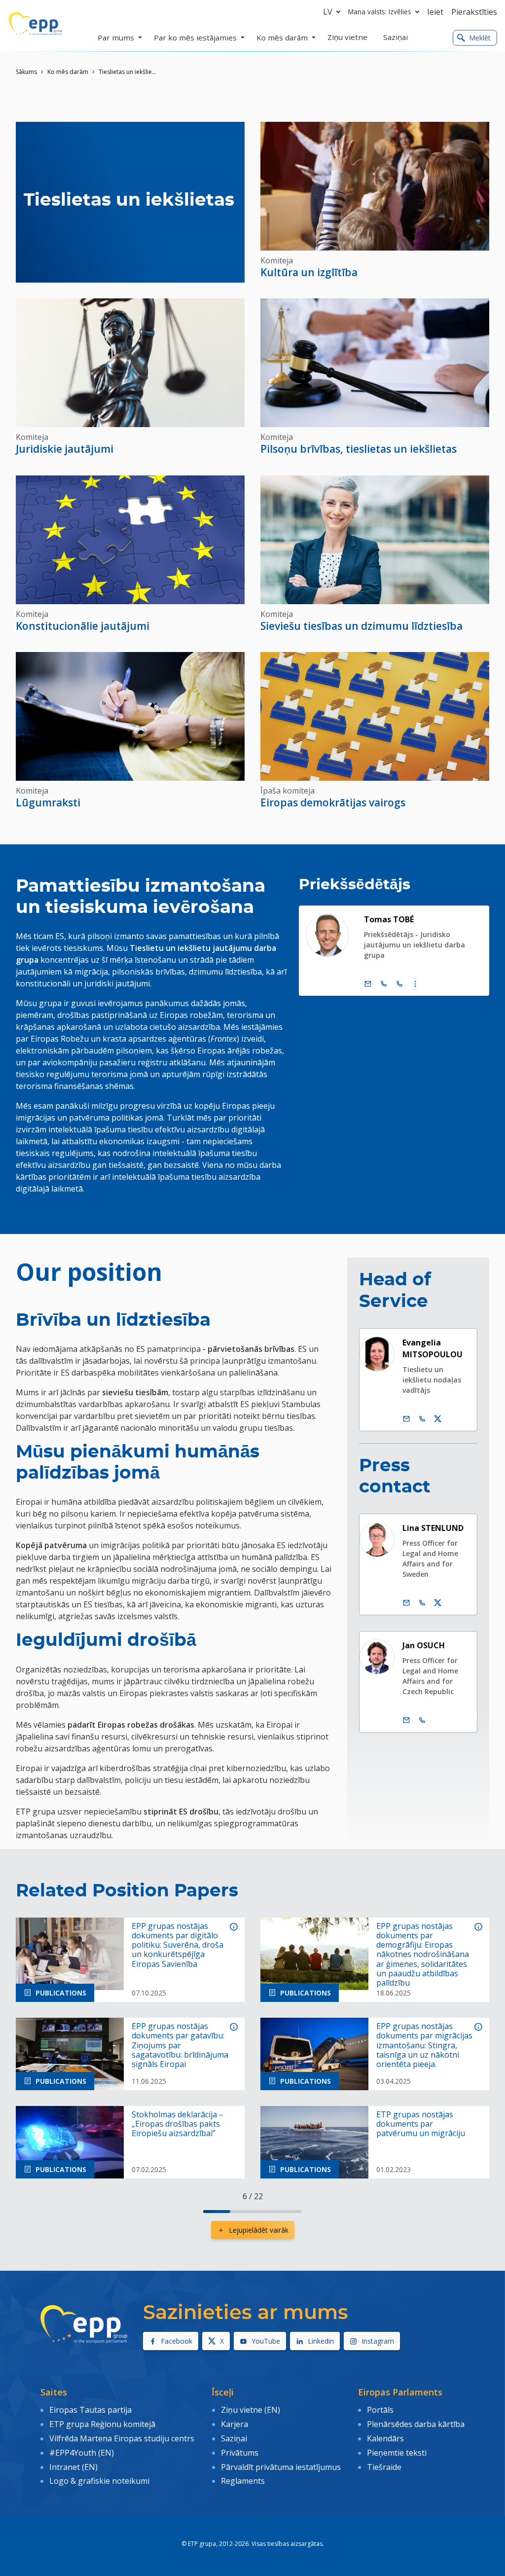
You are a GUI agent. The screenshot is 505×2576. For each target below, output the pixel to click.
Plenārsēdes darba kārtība (416, 2424)
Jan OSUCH (424, 1645)
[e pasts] (368, 984)
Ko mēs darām (68, 72)
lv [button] (328, 12)
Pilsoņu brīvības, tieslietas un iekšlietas (359, 449)
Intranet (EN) (73, 2467)
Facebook (177, 2341)
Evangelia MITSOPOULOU (433, 1348)
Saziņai (234, 2438)
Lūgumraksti (48, 802)
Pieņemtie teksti (397, 2453)
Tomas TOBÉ (389, 919)
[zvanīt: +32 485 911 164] (422, 1603)
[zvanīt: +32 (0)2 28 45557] (384, 984)
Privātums (240, 2453)
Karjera (234, 2424)
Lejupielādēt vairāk (259, 2230)
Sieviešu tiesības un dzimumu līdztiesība (361, 626)
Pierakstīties (474, 12)
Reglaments (243, 2481)
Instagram (378, 2341)
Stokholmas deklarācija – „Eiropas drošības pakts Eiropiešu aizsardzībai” (178, 2124)
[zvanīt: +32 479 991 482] (422, 1720)
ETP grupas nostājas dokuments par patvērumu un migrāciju (421, 2124)
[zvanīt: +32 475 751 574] (422, 1419)
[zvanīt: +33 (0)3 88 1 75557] (399, 984)
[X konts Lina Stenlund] (438, 1603)
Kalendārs (385, 2438)
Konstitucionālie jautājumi (83, 626)
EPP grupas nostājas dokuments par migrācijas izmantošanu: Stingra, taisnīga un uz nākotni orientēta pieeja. (424, 2045)
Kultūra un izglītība (309, 272)
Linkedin (321, 2341)
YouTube (266, 2341)
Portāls (380, 2410)
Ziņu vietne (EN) (251, 2410)
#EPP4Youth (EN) (82, 2453)
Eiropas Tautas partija (90, 2410)
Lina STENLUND (433, 1528)
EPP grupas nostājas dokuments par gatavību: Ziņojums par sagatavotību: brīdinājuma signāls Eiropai (180, 2045)
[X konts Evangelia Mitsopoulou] (438, 1419)
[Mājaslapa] (36, 24)
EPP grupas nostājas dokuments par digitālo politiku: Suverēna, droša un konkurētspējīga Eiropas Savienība (178, 1945)
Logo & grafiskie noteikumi (99, 2481)
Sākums (26, 72)
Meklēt (480, 38)
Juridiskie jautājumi (65, 449)
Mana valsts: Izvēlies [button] (380, 12)
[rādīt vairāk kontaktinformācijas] (415, 984)
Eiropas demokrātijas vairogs (333, 802)
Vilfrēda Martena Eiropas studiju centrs (122, 2438)
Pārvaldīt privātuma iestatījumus (281, 2467)
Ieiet (435, 12)
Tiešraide (384, 2467)
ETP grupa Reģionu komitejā (102, 2424)
